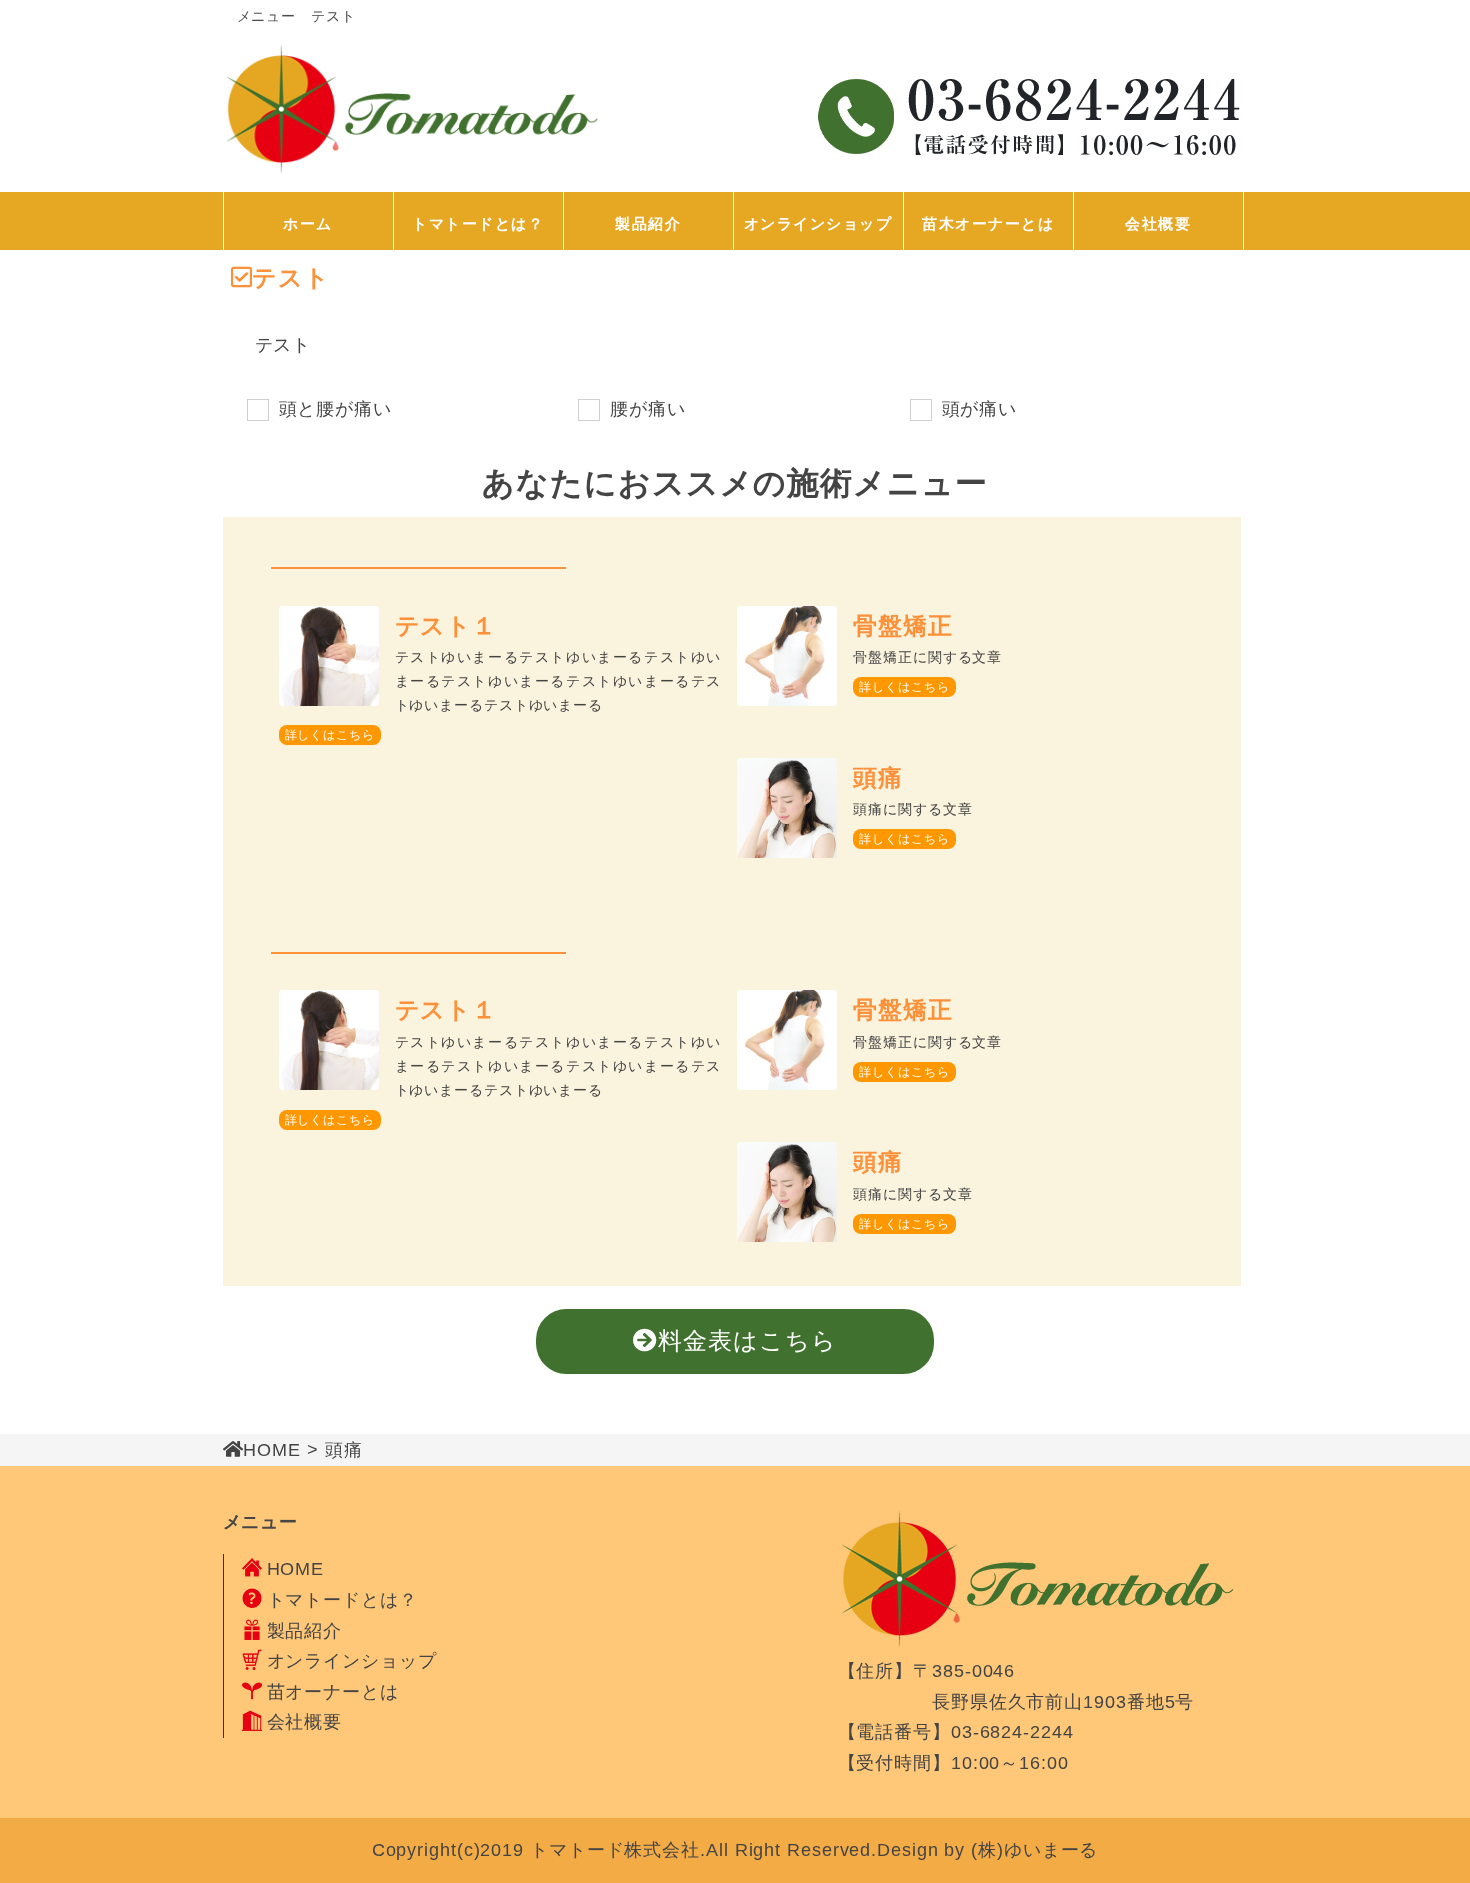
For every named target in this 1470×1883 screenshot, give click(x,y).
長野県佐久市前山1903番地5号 (1016, 1702)
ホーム (308, 223)
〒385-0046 (964, 1671)
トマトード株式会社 (615, 1850)
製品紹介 (648, 223)
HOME (296, 1569)
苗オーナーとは (333, 1692)
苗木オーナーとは (988, 223)
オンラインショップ (818, 223)
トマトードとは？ (478, 223)
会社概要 (1158, 223)
